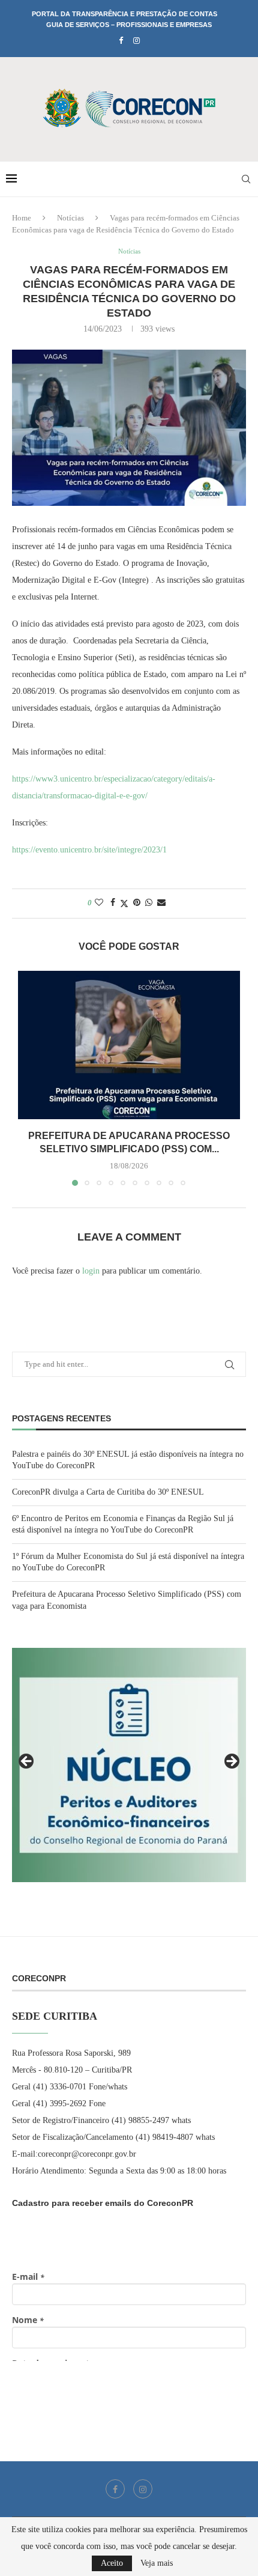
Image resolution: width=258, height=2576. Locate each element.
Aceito (112, 2563)
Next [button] (231, 1762)
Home (22, 218)
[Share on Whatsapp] (149, 903)
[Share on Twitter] (124, 904)
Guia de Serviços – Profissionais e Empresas (129, 25)
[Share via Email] (161, 903)
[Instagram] (136, 41)
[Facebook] (121, 41)
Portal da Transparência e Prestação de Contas (124, 14)
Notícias (70, 218)
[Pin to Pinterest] (137, 903)
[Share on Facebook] (113, 903)
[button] (28, 1078)
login (91, 1271)
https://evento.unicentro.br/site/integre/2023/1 (89, 850)
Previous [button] (27, 1762)
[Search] (246, 179)
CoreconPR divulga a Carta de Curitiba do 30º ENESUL (108, 1492)
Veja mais (157, 2563)
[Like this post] (99, 903)
